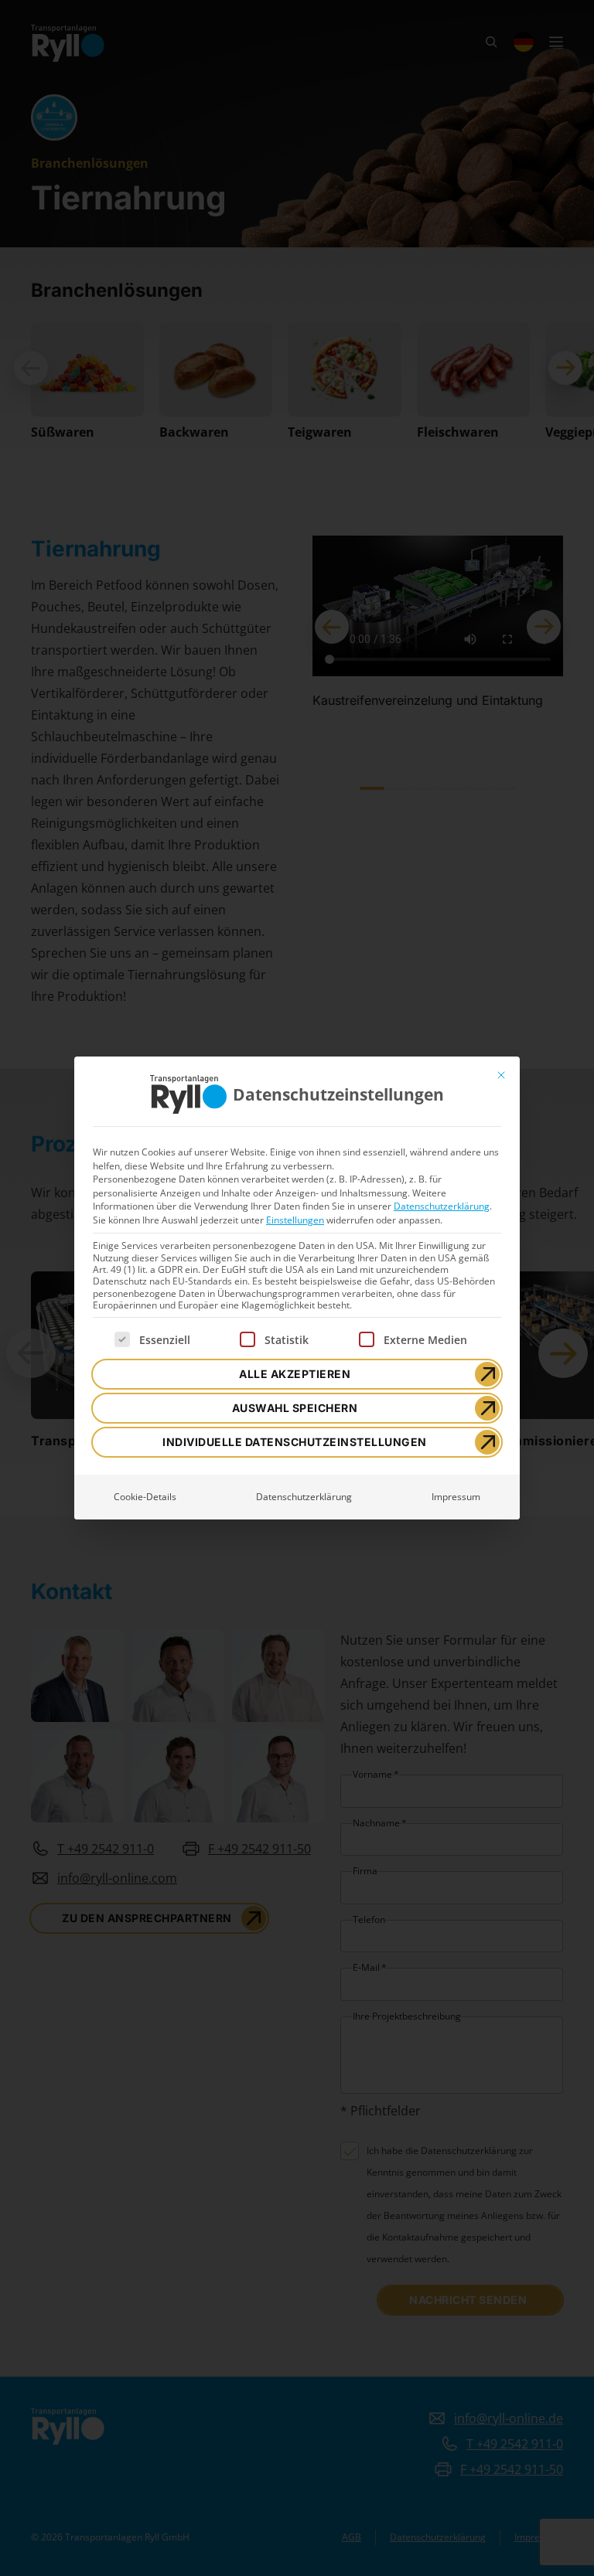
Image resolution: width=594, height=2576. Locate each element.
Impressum (456, 1497)
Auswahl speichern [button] (295, 1408)
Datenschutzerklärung (442, 1206)
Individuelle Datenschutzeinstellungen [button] (295, 1442)
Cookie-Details (145, 1497)
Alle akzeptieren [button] (295, 1374)
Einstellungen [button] (295, 1220)
